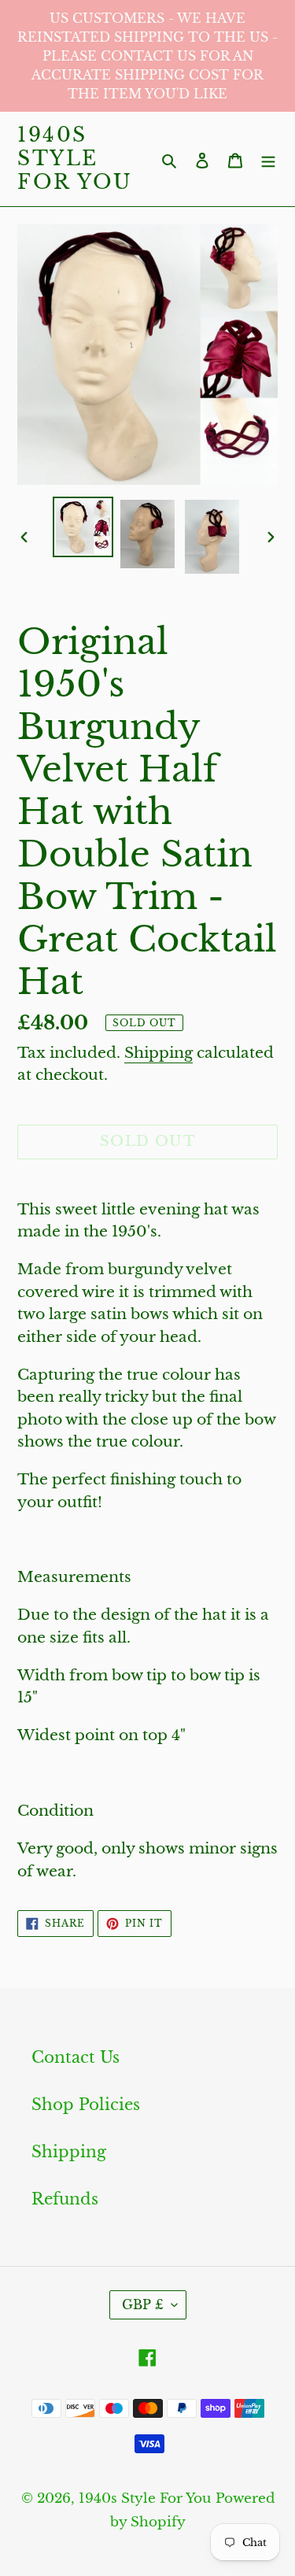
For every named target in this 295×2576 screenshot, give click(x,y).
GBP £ (143, 2304)
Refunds (65, 2199)
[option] (83, 527)
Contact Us (76, 2057)
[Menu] (268, 159)
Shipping (159, 1053)
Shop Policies (86, 2105)
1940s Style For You (75, 159)
